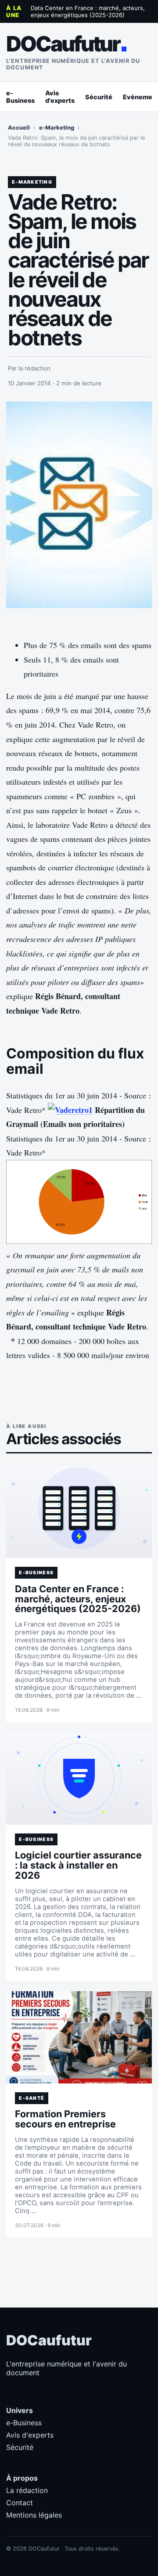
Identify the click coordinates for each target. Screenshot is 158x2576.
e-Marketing (57, 128)
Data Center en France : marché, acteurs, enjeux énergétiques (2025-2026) (88, 11)
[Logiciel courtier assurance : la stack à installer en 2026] (79, 1779)
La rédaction (27, 2490)
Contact (20, 2503)
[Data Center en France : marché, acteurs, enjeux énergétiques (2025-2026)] (79, 1512)
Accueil (19, 128)
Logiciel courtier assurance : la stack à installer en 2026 (78, 1865)
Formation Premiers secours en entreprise (65, 2119)
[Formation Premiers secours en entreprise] (79, 2037)
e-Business (20, 97)
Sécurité (99, 97)
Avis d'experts (60, 97)
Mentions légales (34, 2515)
